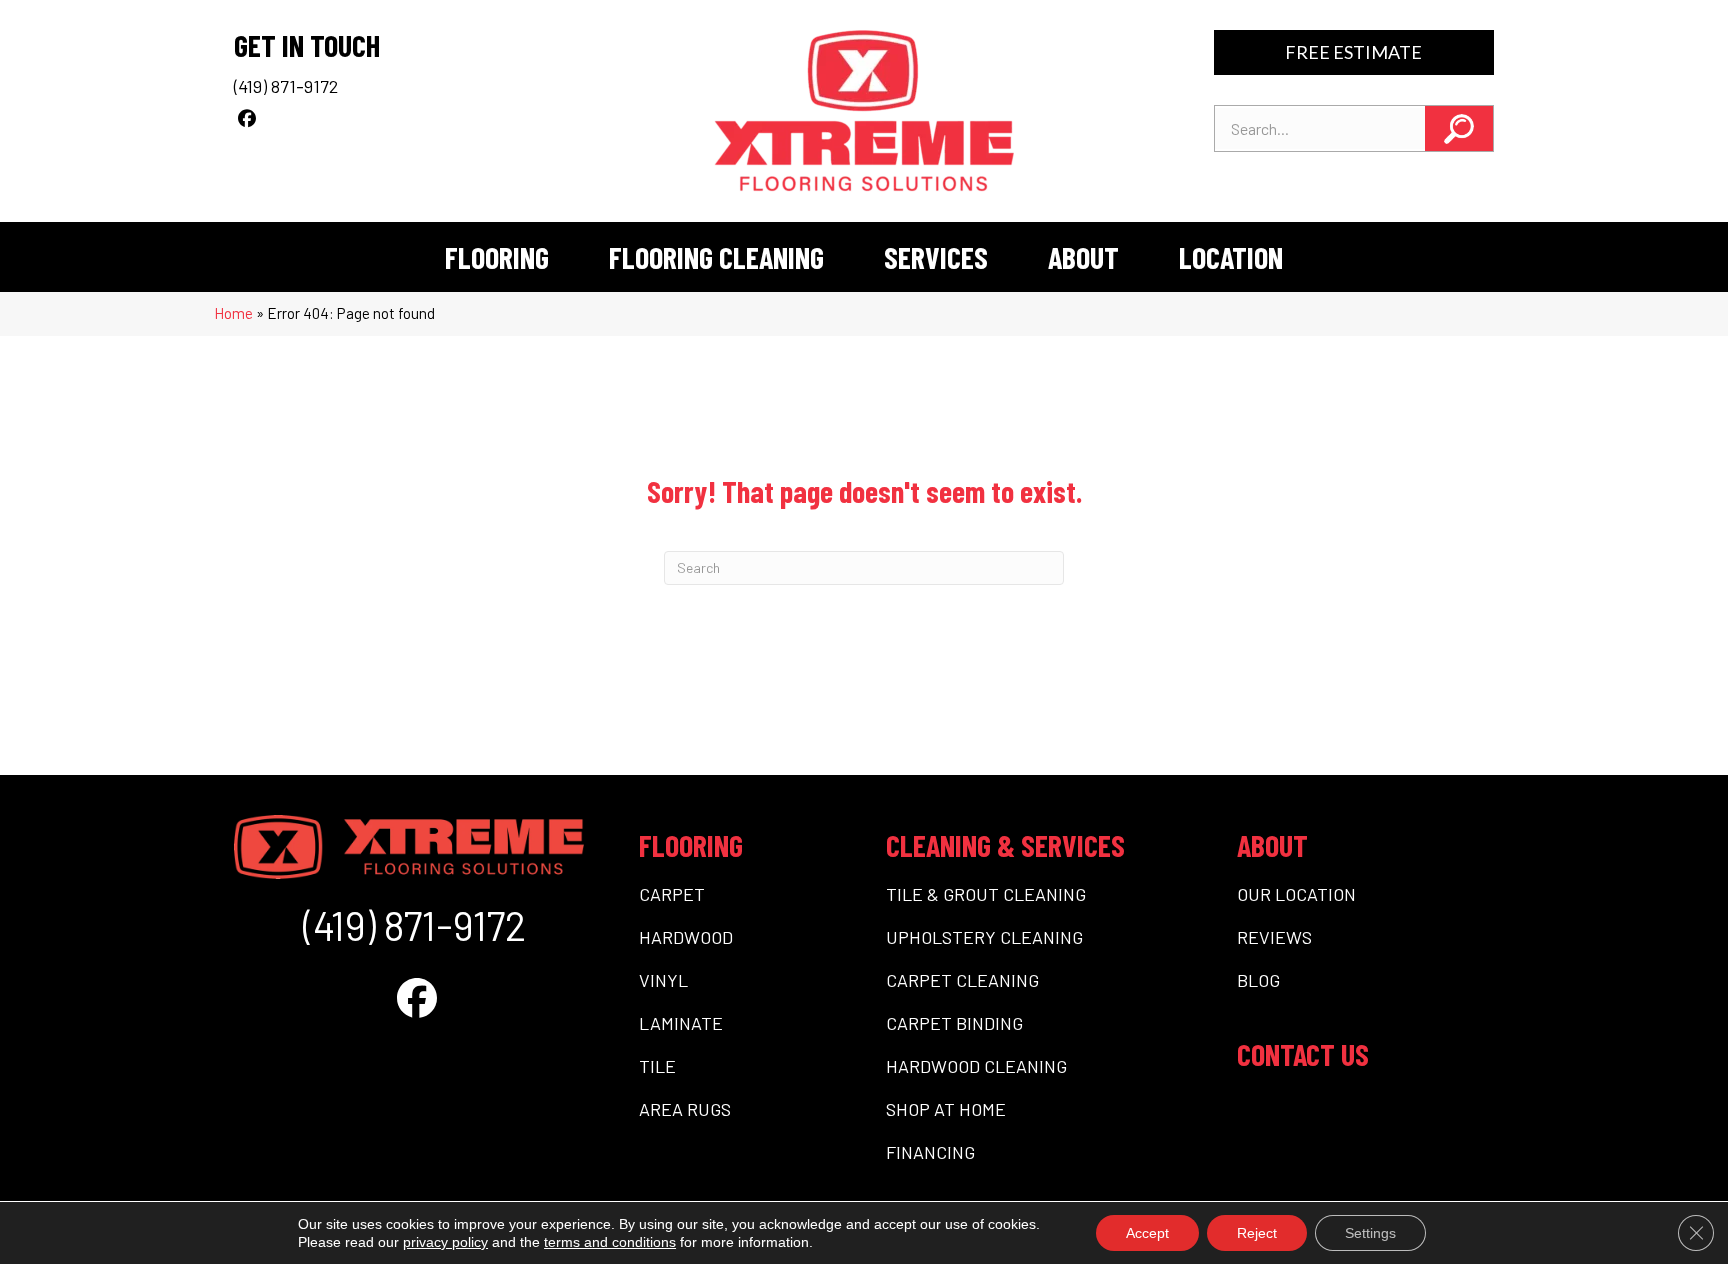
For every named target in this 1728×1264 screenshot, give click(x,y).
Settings (1370, 1233)
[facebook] (246, 118)
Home (233, 313)
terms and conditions (610, 1242)
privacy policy (445, 1242)
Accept (1147, 1233)
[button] (1459, 128)
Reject (1257, 1233)
